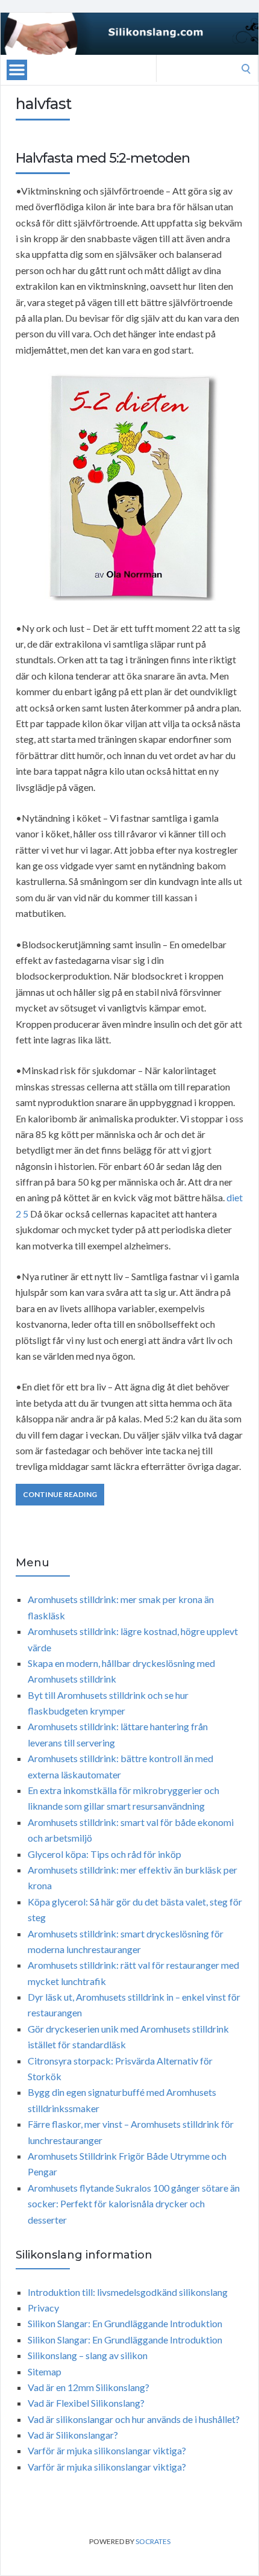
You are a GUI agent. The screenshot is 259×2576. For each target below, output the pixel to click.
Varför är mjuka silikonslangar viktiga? (107, 2450)
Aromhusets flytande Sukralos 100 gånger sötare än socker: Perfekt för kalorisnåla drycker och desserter (134, 2204)
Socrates (153, 2541)
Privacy (43, 2308)
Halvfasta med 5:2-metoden (103, 158)
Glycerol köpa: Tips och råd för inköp (105, 1854)
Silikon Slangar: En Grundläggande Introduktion (125, 2323)
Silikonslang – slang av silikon (88, 2355)
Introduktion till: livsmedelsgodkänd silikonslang (128, 2292)
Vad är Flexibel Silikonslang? (86, 2403)
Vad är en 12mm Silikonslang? (89, 2387)
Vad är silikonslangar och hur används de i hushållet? (134, 2419)
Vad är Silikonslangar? (73, 2435)
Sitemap (45, 2371)
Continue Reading (60, 1494)
